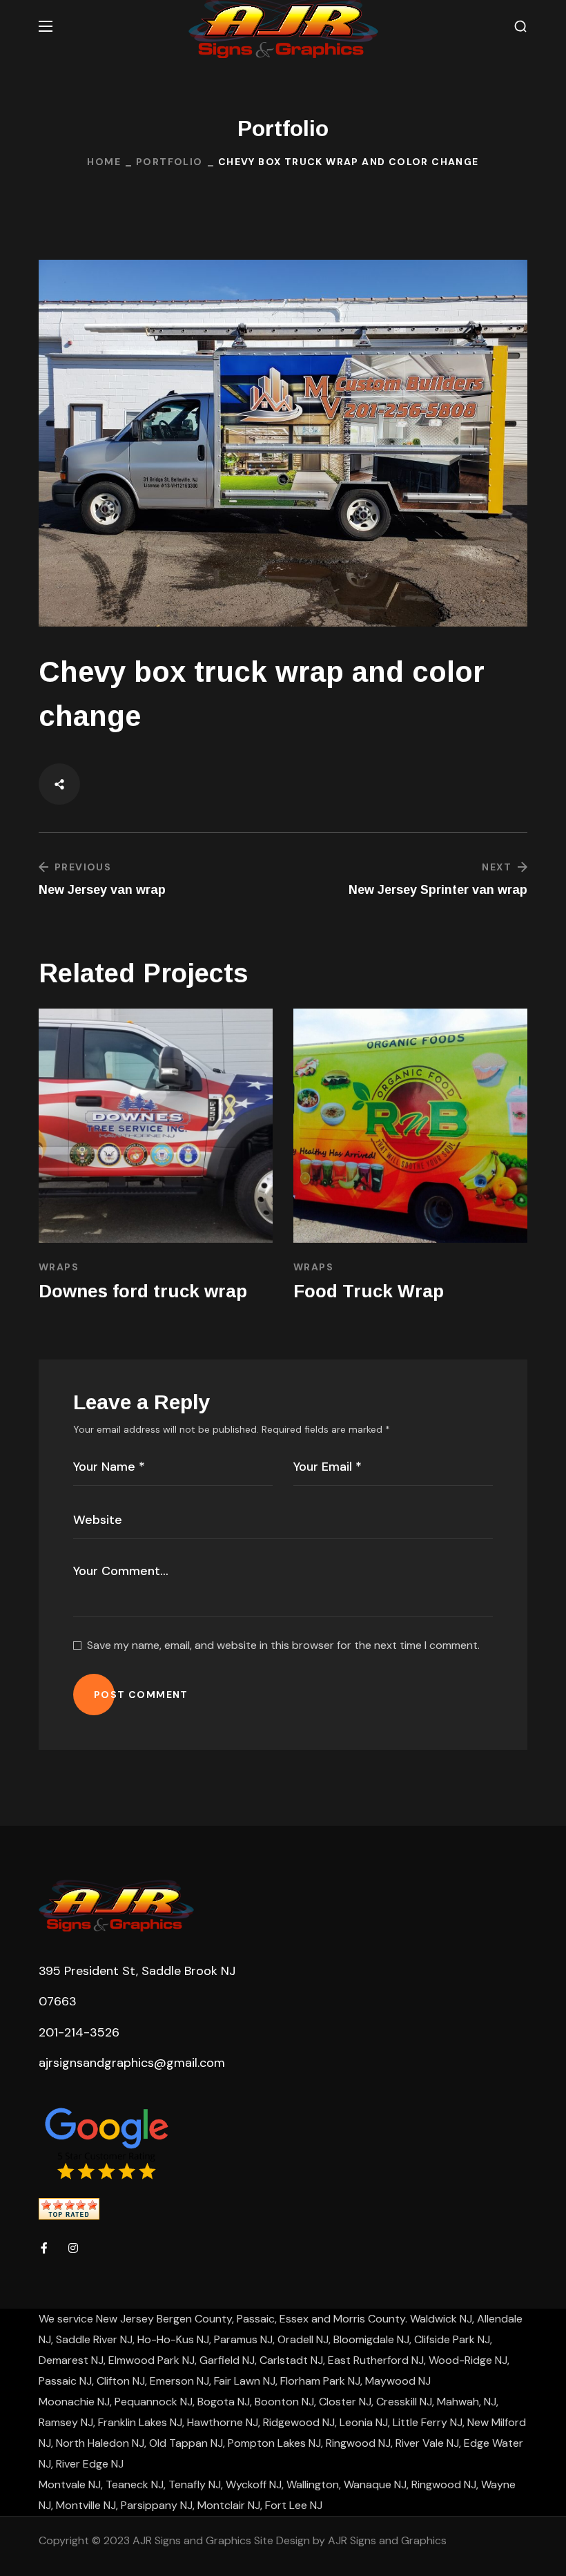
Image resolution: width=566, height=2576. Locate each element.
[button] (520, 27)
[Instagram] (73, 2248)
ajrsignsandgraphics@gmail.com (132, 2063)
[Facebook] (44, 2248)
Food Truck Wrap (369, 1291)
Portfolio (169, 162)
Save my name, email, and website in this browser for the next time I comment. (283, 1645)
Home (104, 162)
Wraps (59, 1267)
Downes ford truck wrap (143, 1291)
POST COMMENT (141, 1695)
